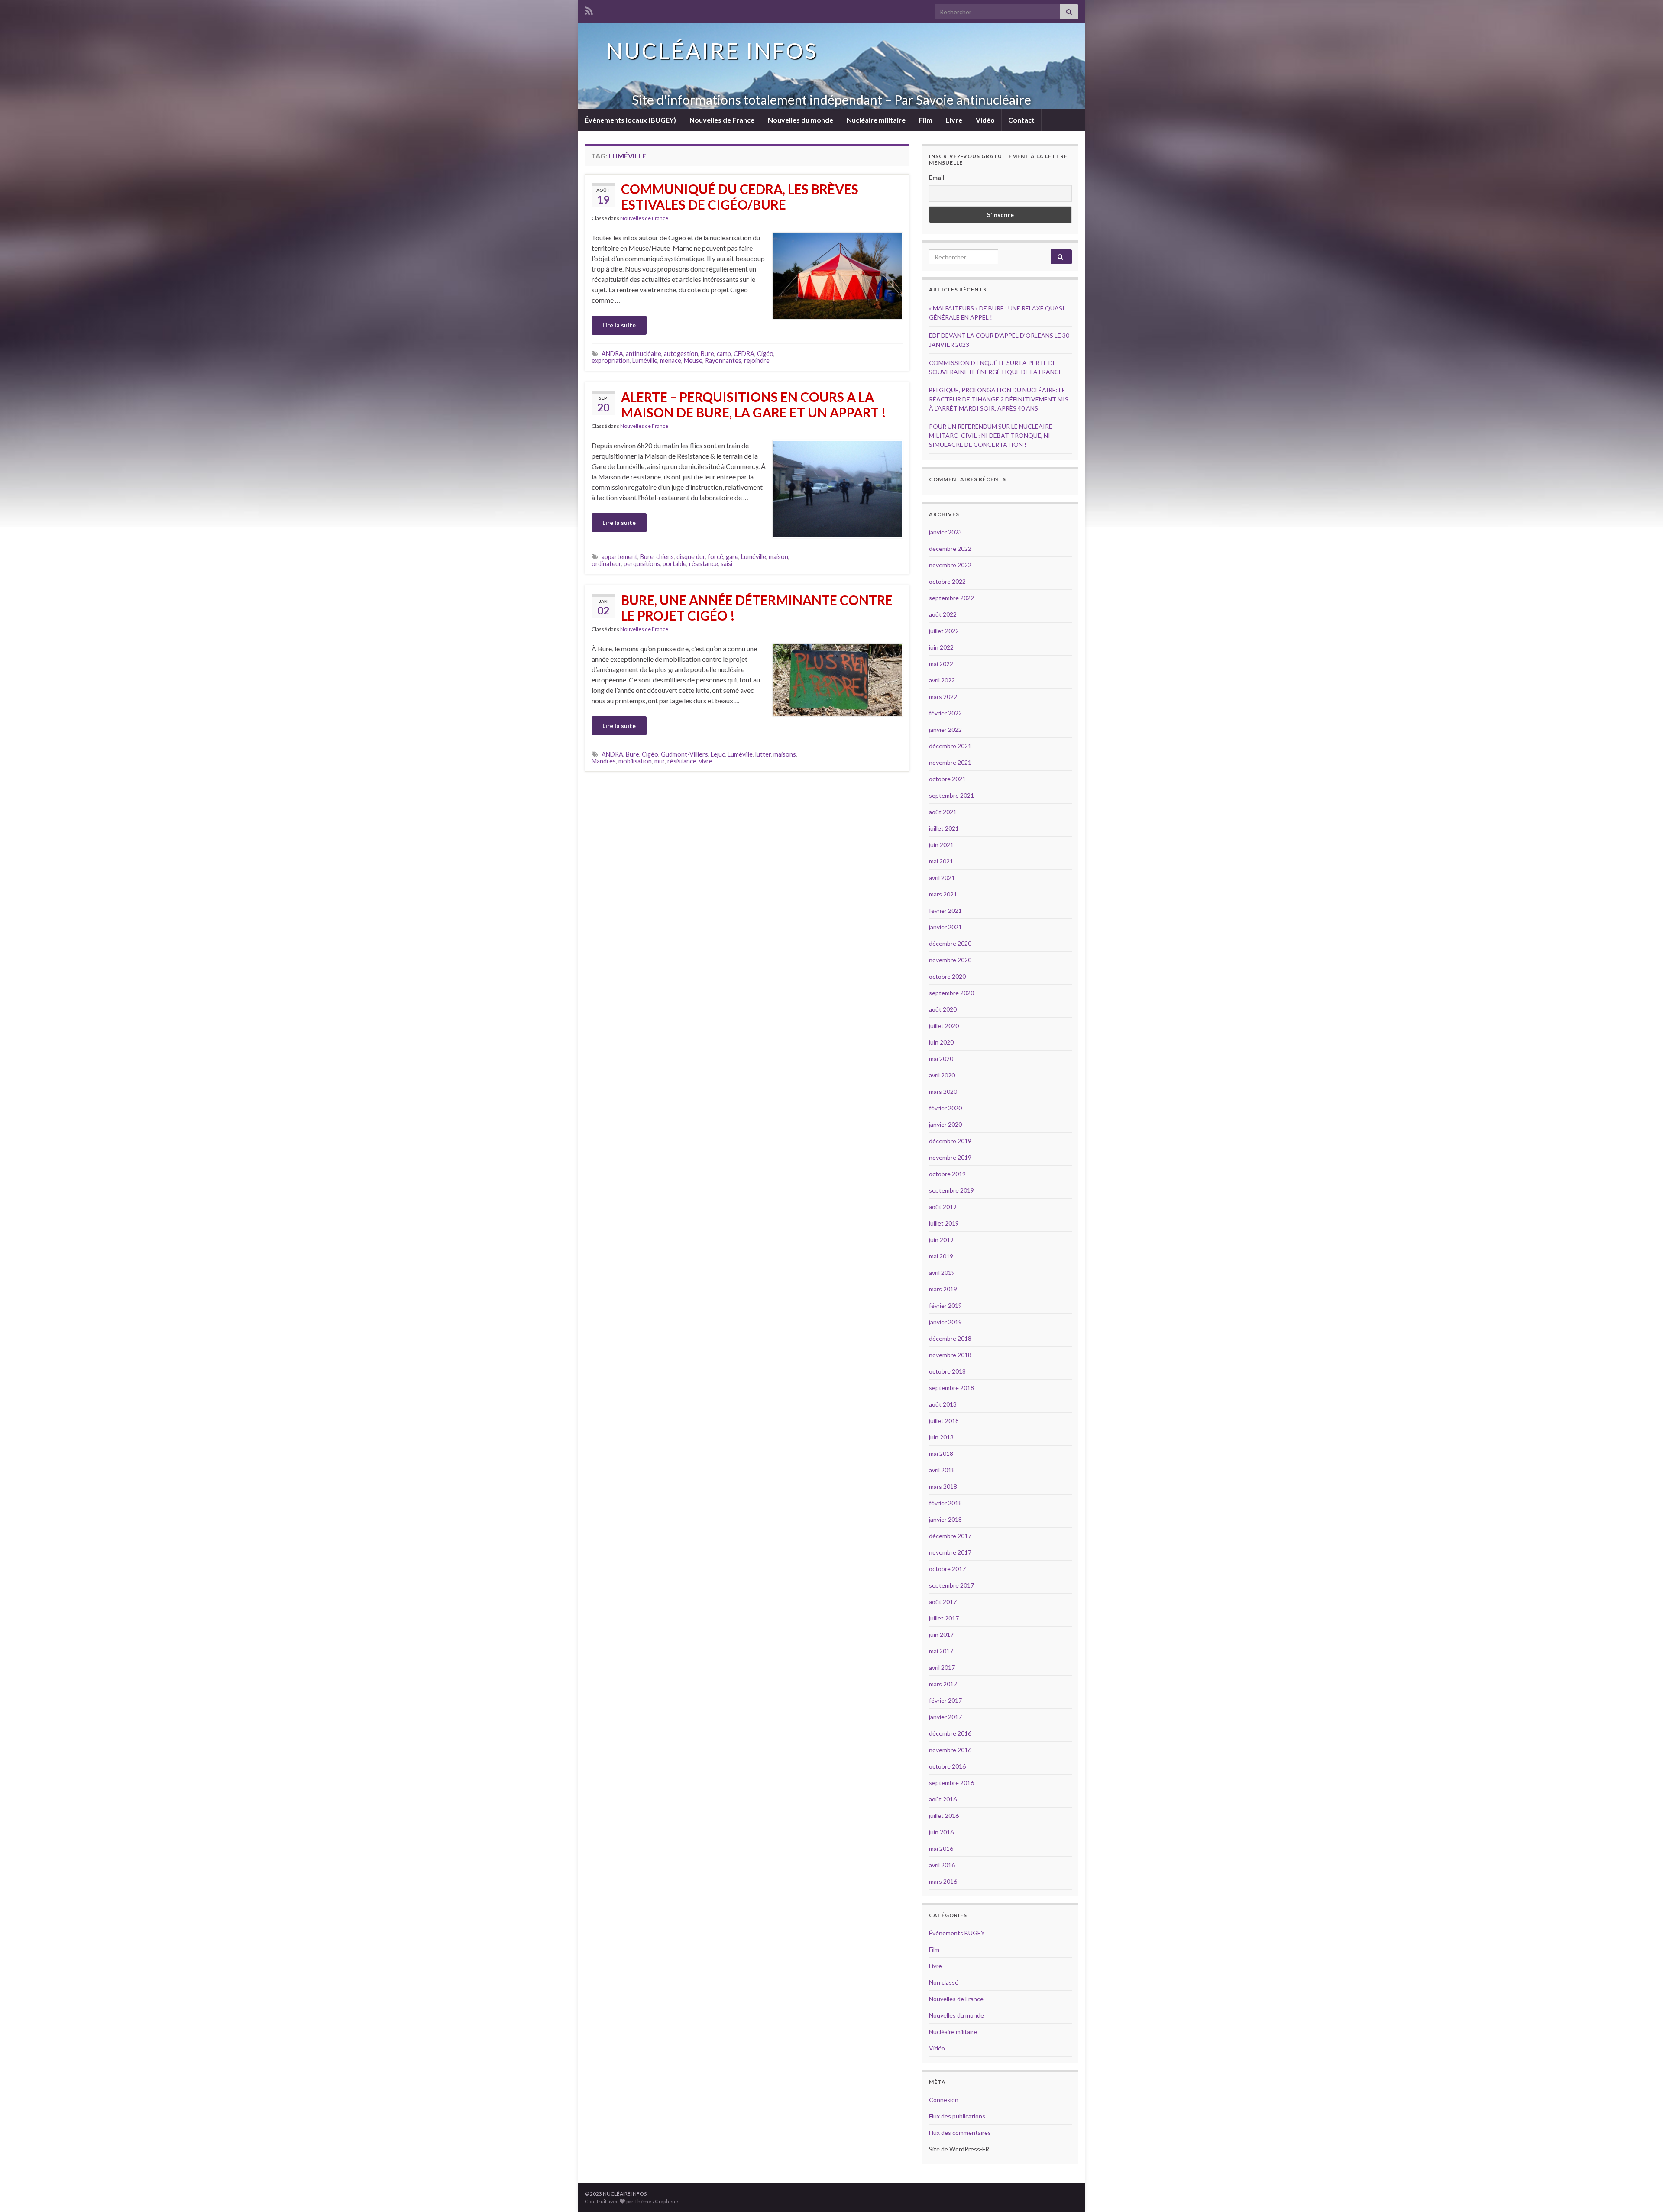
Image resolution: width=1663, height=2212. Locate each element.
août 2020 (943, 1009)
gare (732, 557)
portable (675, 564)
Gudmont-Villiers (684, 754)
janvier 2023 (945, 532)
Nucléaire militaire (876, 120)
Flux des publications (957, 2116)
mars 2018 (943, 1486)
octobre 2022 (947, 581)
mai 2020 (941, 1059)
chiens (665, 557)
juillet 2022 (944, 631)
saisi (726, 564)
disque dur (691, 557)
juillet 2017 (944, 1618)
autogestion (681, 354)
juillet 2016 (944, 1816)
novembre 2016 (950, 1750)
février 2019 (945, 1305)
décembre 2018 (950, 1338)
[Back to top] (1644, 2193)
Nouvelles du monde (801, 120)
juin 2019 (941, 1240)
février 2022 (945, 713)
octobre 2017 (947, 1569)
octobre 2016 (947, 1766)
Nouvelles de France (722, 120)
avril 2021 (942, 878)
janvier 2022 (945, 729)
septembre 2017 (951, 1585)
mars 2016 (943, 1881)
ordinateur (606, 564)
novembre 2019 (950, 1157)
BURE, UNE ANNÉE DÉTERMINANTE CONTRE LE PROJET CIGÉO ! (757, 608)
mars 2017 (943, 1684)
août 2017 (943, 1602)
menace (671, 361)
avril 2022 (942, 680)
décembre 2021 (950, 746)
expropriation (611, 361)
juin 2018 (941, 1437)
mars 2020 (943, 1091)
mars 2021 (943, 894)
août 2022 (943, 614)
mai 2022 (941, 664)
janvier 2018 (945, 1519)
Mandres (604, 761)
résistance (704, 564)
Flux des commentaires (960, 2133)
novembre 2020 (950, 960)
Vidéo (985, 120)
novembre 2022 (950, 565)
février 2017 (945, 1700)
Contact (1021, 120)
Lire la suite (619, 325)
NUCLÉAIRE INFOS (712, 51)
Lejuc (718, 754)
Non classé (944, 1982)
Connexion (944, 2100)
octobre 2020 (947, 976)
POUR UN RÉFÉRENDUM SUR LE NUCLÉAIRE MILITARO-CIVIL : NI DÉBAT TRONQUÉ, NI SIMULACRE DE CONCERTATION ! (991, 435)
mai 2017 (941, 1651)
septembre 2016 (951, 1783)
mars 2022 (943, 697)
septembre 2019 (951, 1190)
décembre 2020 (950, 943)
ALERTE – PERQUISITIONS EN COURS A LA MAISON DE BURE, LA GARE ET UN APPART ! (754, 404)
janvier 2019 (945, 1322)
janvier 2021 (945, 927)
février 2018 (945, 1503)
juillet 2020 (944, 1026)
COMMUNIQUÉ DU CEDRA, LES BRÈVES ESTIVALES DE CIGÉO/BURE (740, 197)
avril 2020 (942, 1075)
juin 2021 (941, 845)
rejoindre (757, 361)
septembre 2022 (951, 598)
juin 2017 (941, 1635)
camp (724, 354)
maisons (785, 754)
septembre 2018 (951, 1388)
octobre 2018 (947, 1371)
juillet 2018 (944, 1421)
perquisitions (642, 564)
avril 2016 (942, 1865)
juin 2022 (941, 647)
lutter (763, 754)
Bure (707, 354)
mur (660, 761)
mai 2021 (941, 861)
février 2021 (945, 910)
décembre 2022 (950, 548)
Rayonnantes (723, 361)
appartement (620, 557)
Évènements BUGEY (957, 1933)
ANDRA (612, 354)
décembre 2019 (950, 1141)
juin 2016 (941, 1832)
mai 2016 (941, 1848)
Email (937, 177)
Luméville (645, 361)
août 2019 (943, 1207)
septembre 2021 (951, 795)
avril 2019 (942, 1273)
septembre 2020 (951, 993)
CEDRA (744, 354)
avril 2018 (942, 1470)
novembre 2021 (950, 762)
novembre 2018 (950, 1355)
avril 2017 (942, 1667)
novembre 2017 (950, 1552)
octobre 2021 (947, 779)
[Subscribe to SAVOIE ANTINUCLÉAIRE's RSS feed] (589, 9)
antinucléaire (644, 354)
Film (926, 120)
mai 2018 (941, 1454)
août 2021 (943, 812)
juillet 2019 (944, 1223)
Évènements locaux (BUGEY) (630, 120)
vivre (706, 761)
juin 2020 (941, 1042)
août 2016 (943, 1799)
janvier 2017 (945, 1717)
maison (778, 557)
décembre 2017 (950, 1536)
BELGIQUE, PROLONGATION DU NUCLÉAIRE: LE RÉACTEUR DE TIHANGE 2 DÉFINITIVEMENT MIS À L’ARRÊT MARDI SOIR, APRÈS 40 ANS (999, 399)
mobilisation (635, 761)
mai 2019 (941, 1256)
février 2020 (945, 1108)
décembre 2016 (950, 1733)
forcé (715, 557)
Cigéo (765, 354)
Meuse (693, 361)
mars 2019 (943, 1289)
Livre (954, 120)
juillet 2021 (944, 828)
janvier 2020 (945, 1124)
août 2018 (943, 1404)
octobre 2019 (947, 1174)
